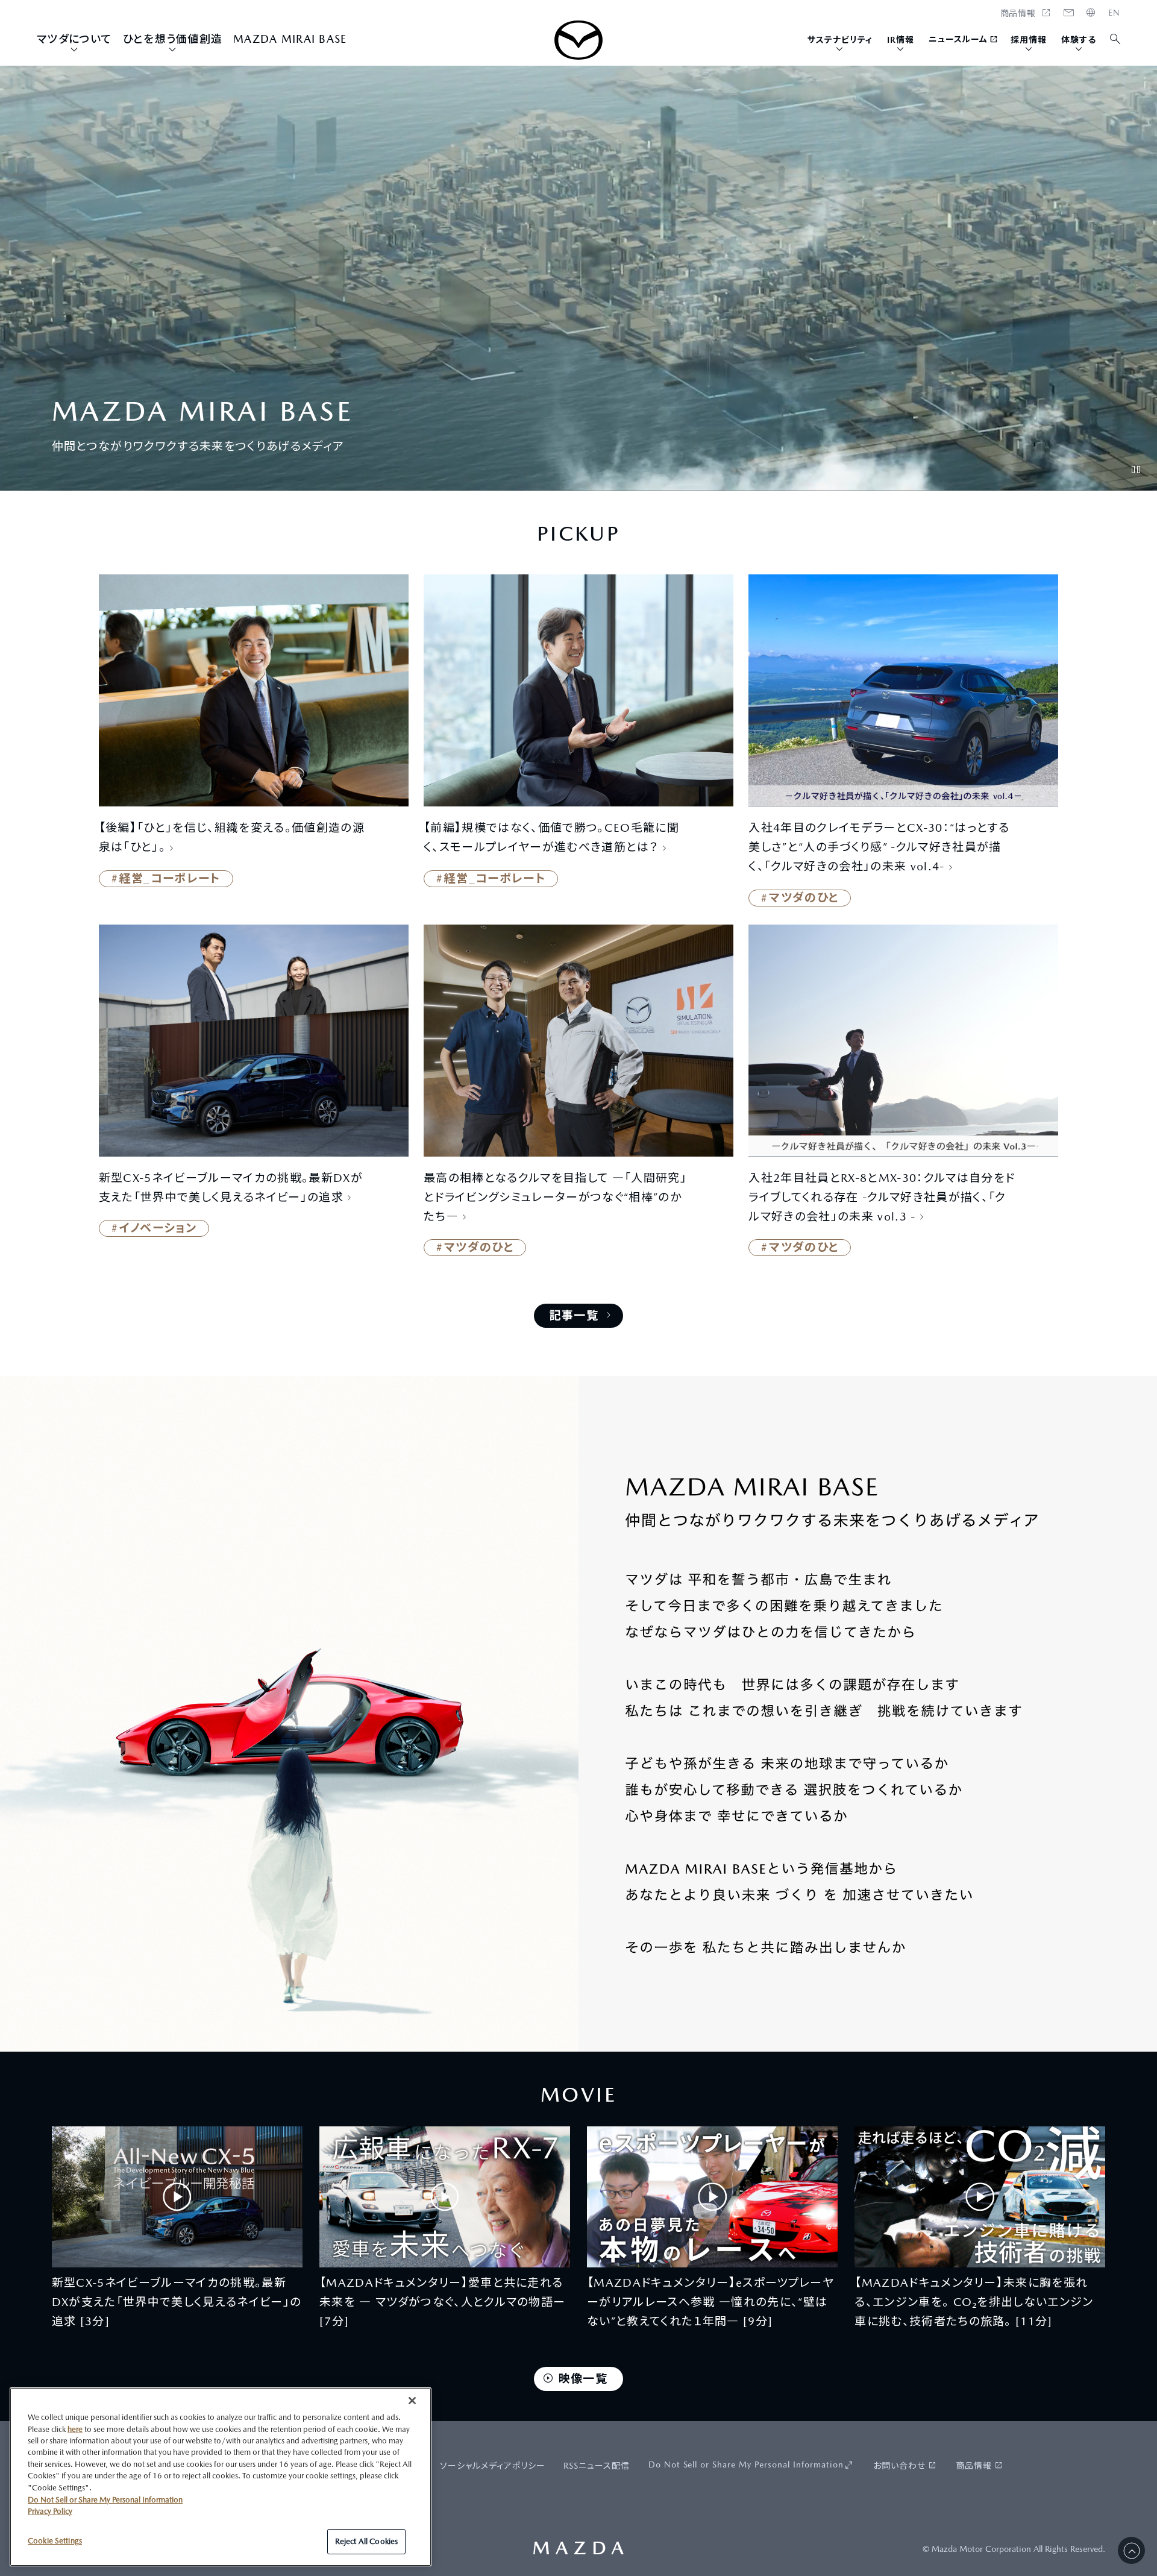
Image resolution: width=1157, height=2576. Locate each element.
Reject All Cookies (366, 2541)
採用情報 (1029, 40)
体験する (1079, 40)
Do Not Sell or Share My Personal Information (746, 2464)
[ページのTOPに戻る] (1131, 2550)
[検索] (1116, 39)
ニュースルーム (958, 39)
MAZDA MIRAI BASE (290, 39)
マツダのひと (804, 897)
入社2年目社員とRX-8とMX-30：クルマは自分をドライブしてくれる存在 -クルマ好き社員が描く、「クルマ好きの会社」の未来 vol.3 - (882, 1197)
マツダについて (74, 39)
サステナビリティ (840, 40)
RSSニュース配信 (597, 2466)
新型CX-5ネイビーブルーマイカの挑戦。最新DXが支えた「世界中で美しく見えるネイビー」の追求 (231, 1187)
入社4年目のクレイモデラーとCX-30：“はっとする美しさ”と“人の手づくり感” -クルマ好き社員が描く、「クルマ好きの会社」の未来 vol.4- (879, 847)
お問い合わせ (899, 2466)
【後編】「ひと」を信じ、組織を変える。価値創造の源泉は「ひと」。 (232, 837)
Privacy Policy (50, 2511)
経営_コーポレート (170, 878)
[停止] (1136, 470)
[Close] (412, 2401)
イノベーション (158, 1228)
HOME (1114, 13)
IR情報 (901, 40)
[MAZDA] (578, 40)
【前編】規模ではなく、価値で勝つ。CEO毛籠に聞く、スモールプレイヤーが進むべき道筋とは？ (551, 837)
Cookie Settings (55, 2541)
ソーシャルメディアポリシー (493, 2466)
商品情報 (974, 2466)
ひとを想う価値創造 (173, 39)
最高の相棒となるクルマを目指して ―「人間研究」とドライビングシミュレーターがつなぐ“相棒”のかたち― (555, 1197)
